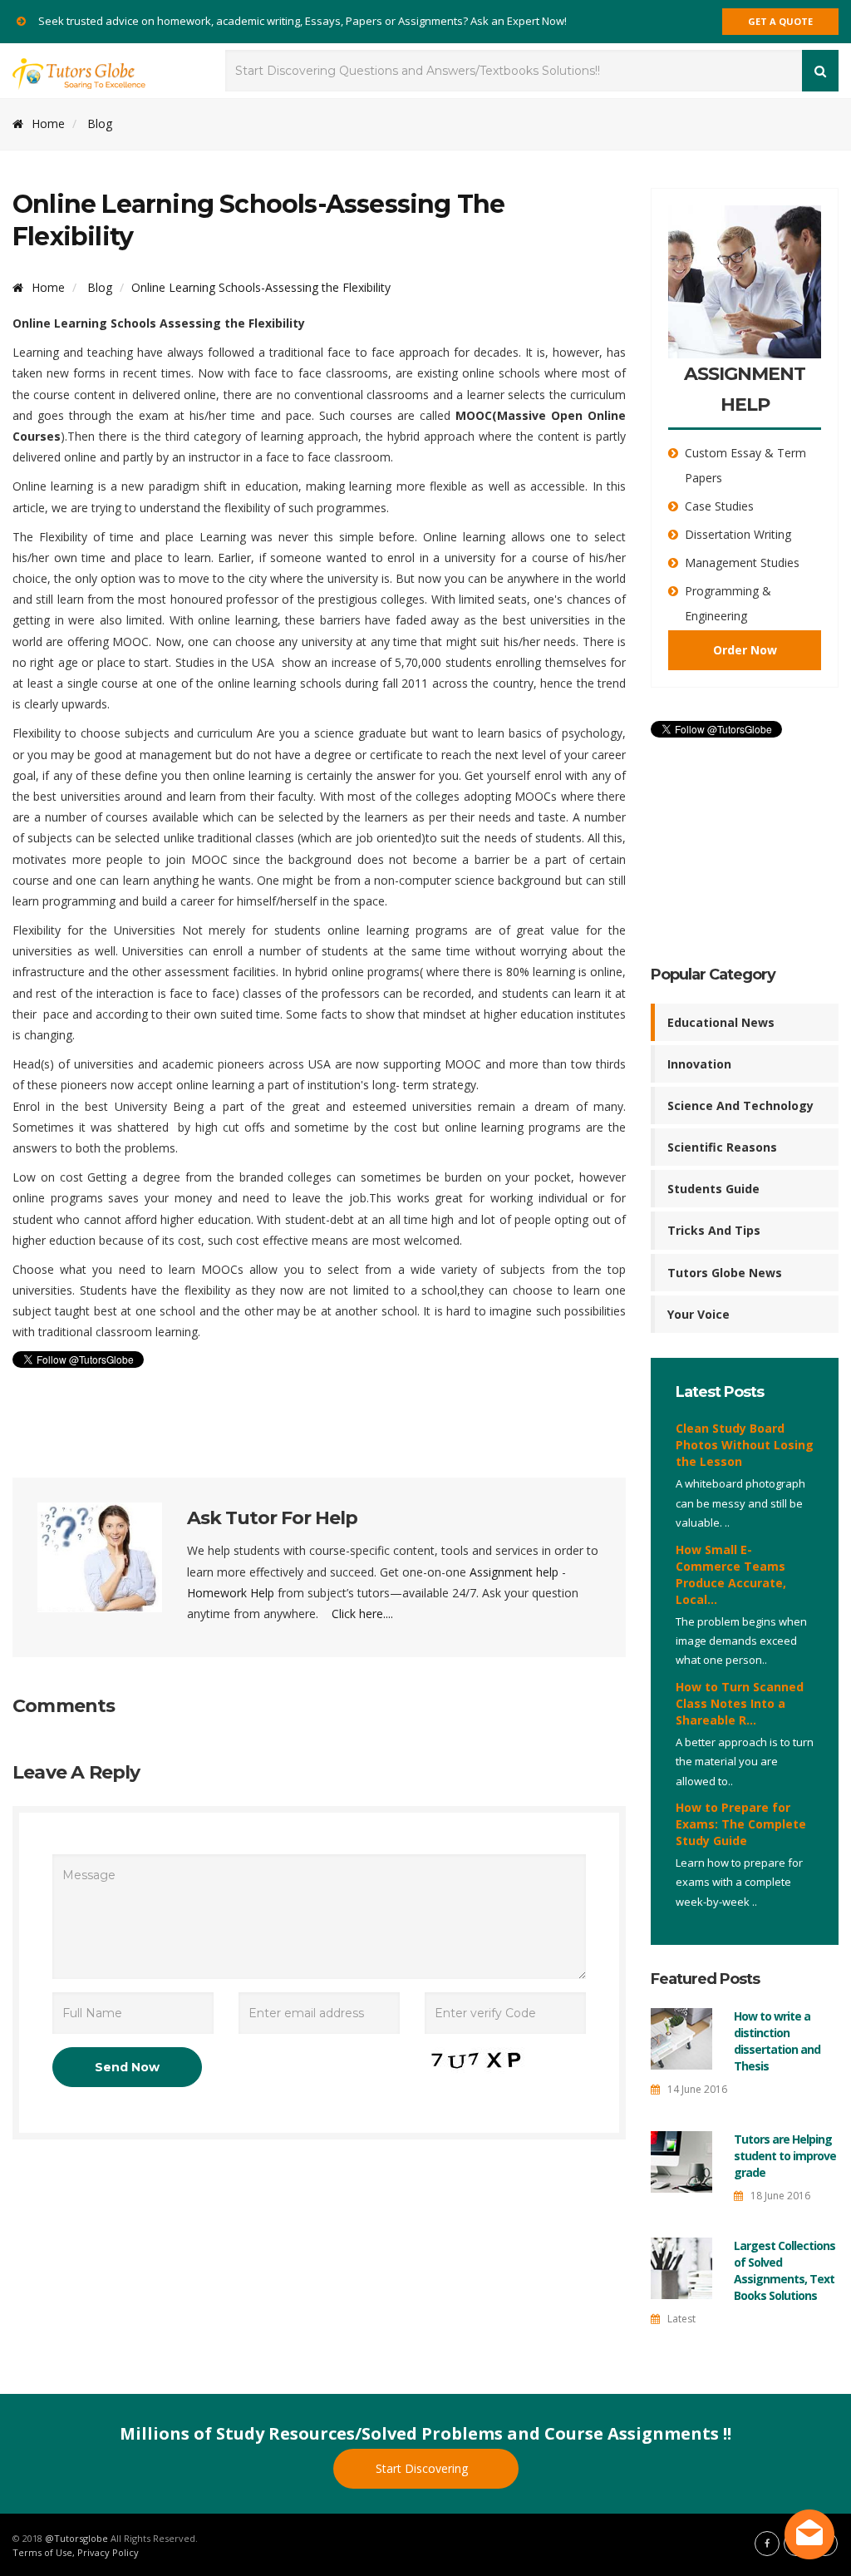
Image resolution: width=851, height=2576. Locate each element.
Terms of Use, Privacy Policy (76, 2552)
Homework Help (231, 1593)
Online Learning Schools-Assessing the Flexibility (261, 287)
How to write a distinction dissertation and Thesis (777, 2041)
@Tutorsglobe (76, 2538)
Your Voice (699, 1314)
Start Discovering (422, 2468)
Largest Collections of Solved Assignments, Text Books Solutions (785, 2270)
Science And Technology (740, 1105)
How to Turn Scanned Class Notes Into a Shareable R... (740, 1703)
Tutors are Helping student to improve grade (785, 2156)
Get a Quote (780, 21)
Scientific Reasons (722, 1147)
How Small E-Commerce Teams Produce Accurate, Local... (731, 1574)
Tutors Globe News (725, 1273)
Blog (100, 123)
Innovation (699, 1064)
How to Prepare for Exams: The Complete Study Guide (741, 1824)
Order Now (745, 650)
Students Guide (713, 1189)
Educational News (721, 1022)
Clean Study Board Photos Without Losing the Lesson (745, 1445)
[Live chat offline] (809, 2534)
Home (48, 123)
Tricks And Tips (714, 1230)
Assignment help (514, 1572)
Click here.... (362, 1614)
